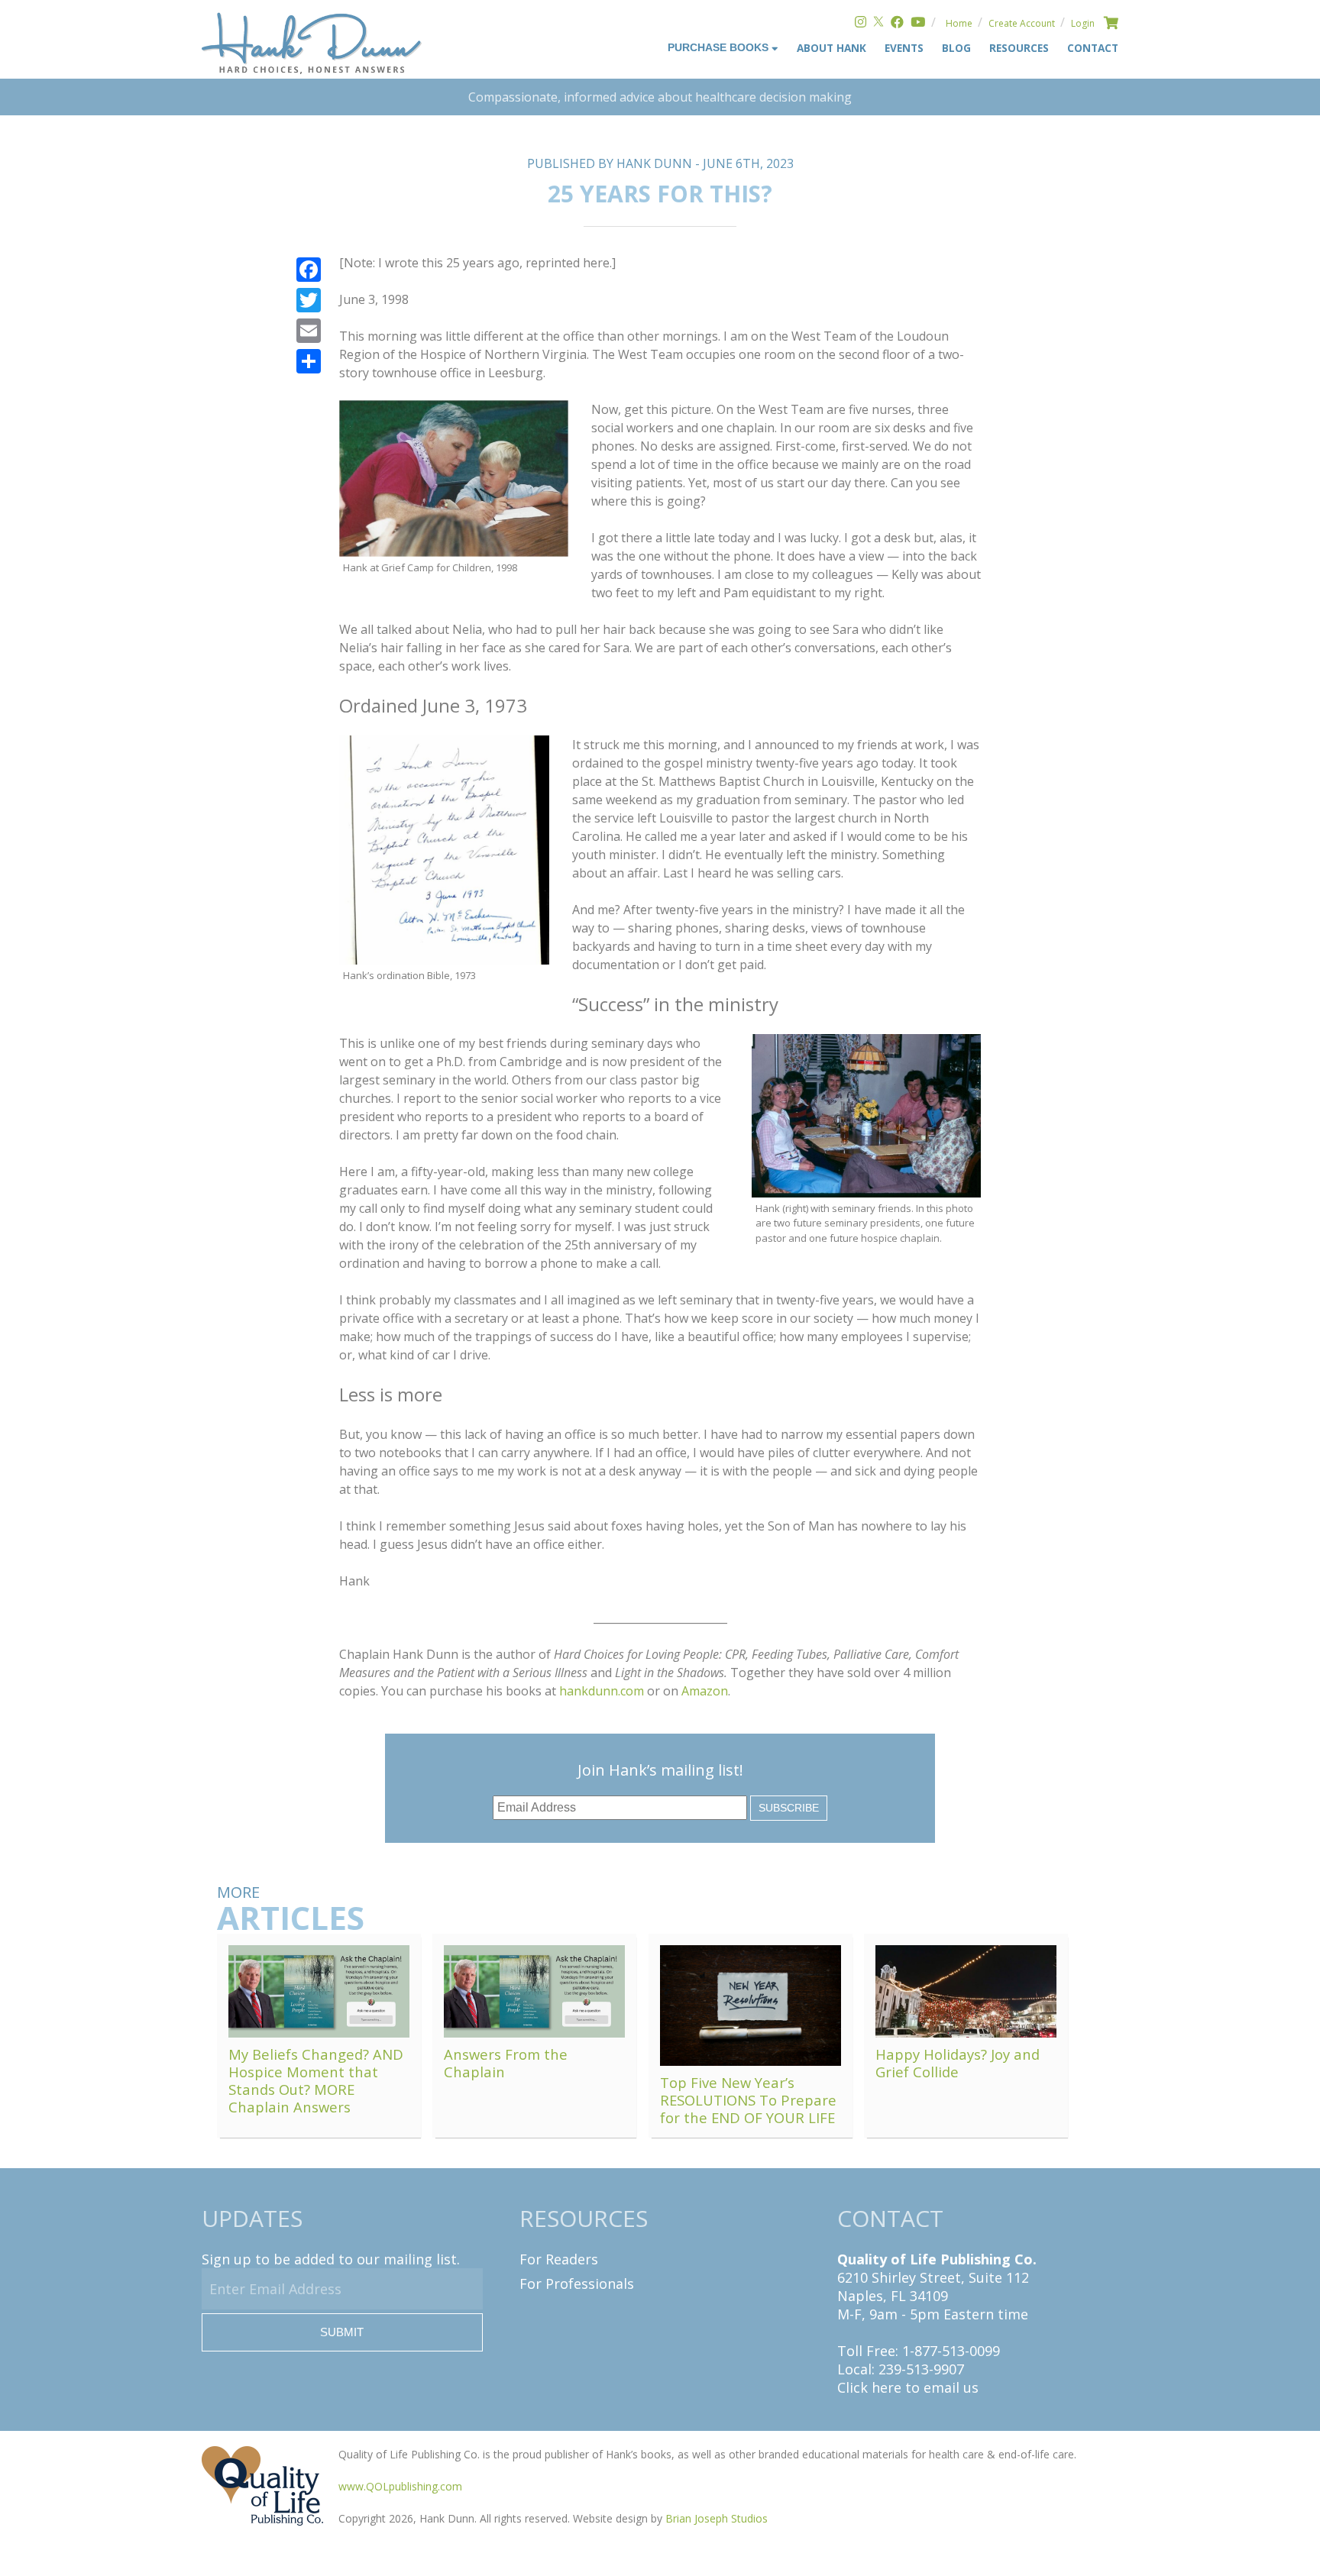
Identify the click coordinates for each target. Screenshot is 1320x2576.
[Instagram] (861, 23)
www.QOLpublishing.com (400, 2486)
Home (959, 23)
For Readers (559, 2259)
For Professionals (577, 2283)
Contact (1093, 48)
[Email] (309, 331)
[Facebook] (897, 23)
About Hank (831, 48)
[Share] (309, 361)
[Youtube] (918, 23)
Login (1083, 23)
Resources (1019, 48)
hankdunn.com (602, 1691)
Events (904, 48)
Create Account (1022, 23)
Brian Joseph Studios (717, 2518)
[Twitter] (878, 23)
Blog (956, 48)
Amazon (705, 1691)
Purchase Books (720, 48)
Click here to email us (908, 2387)
